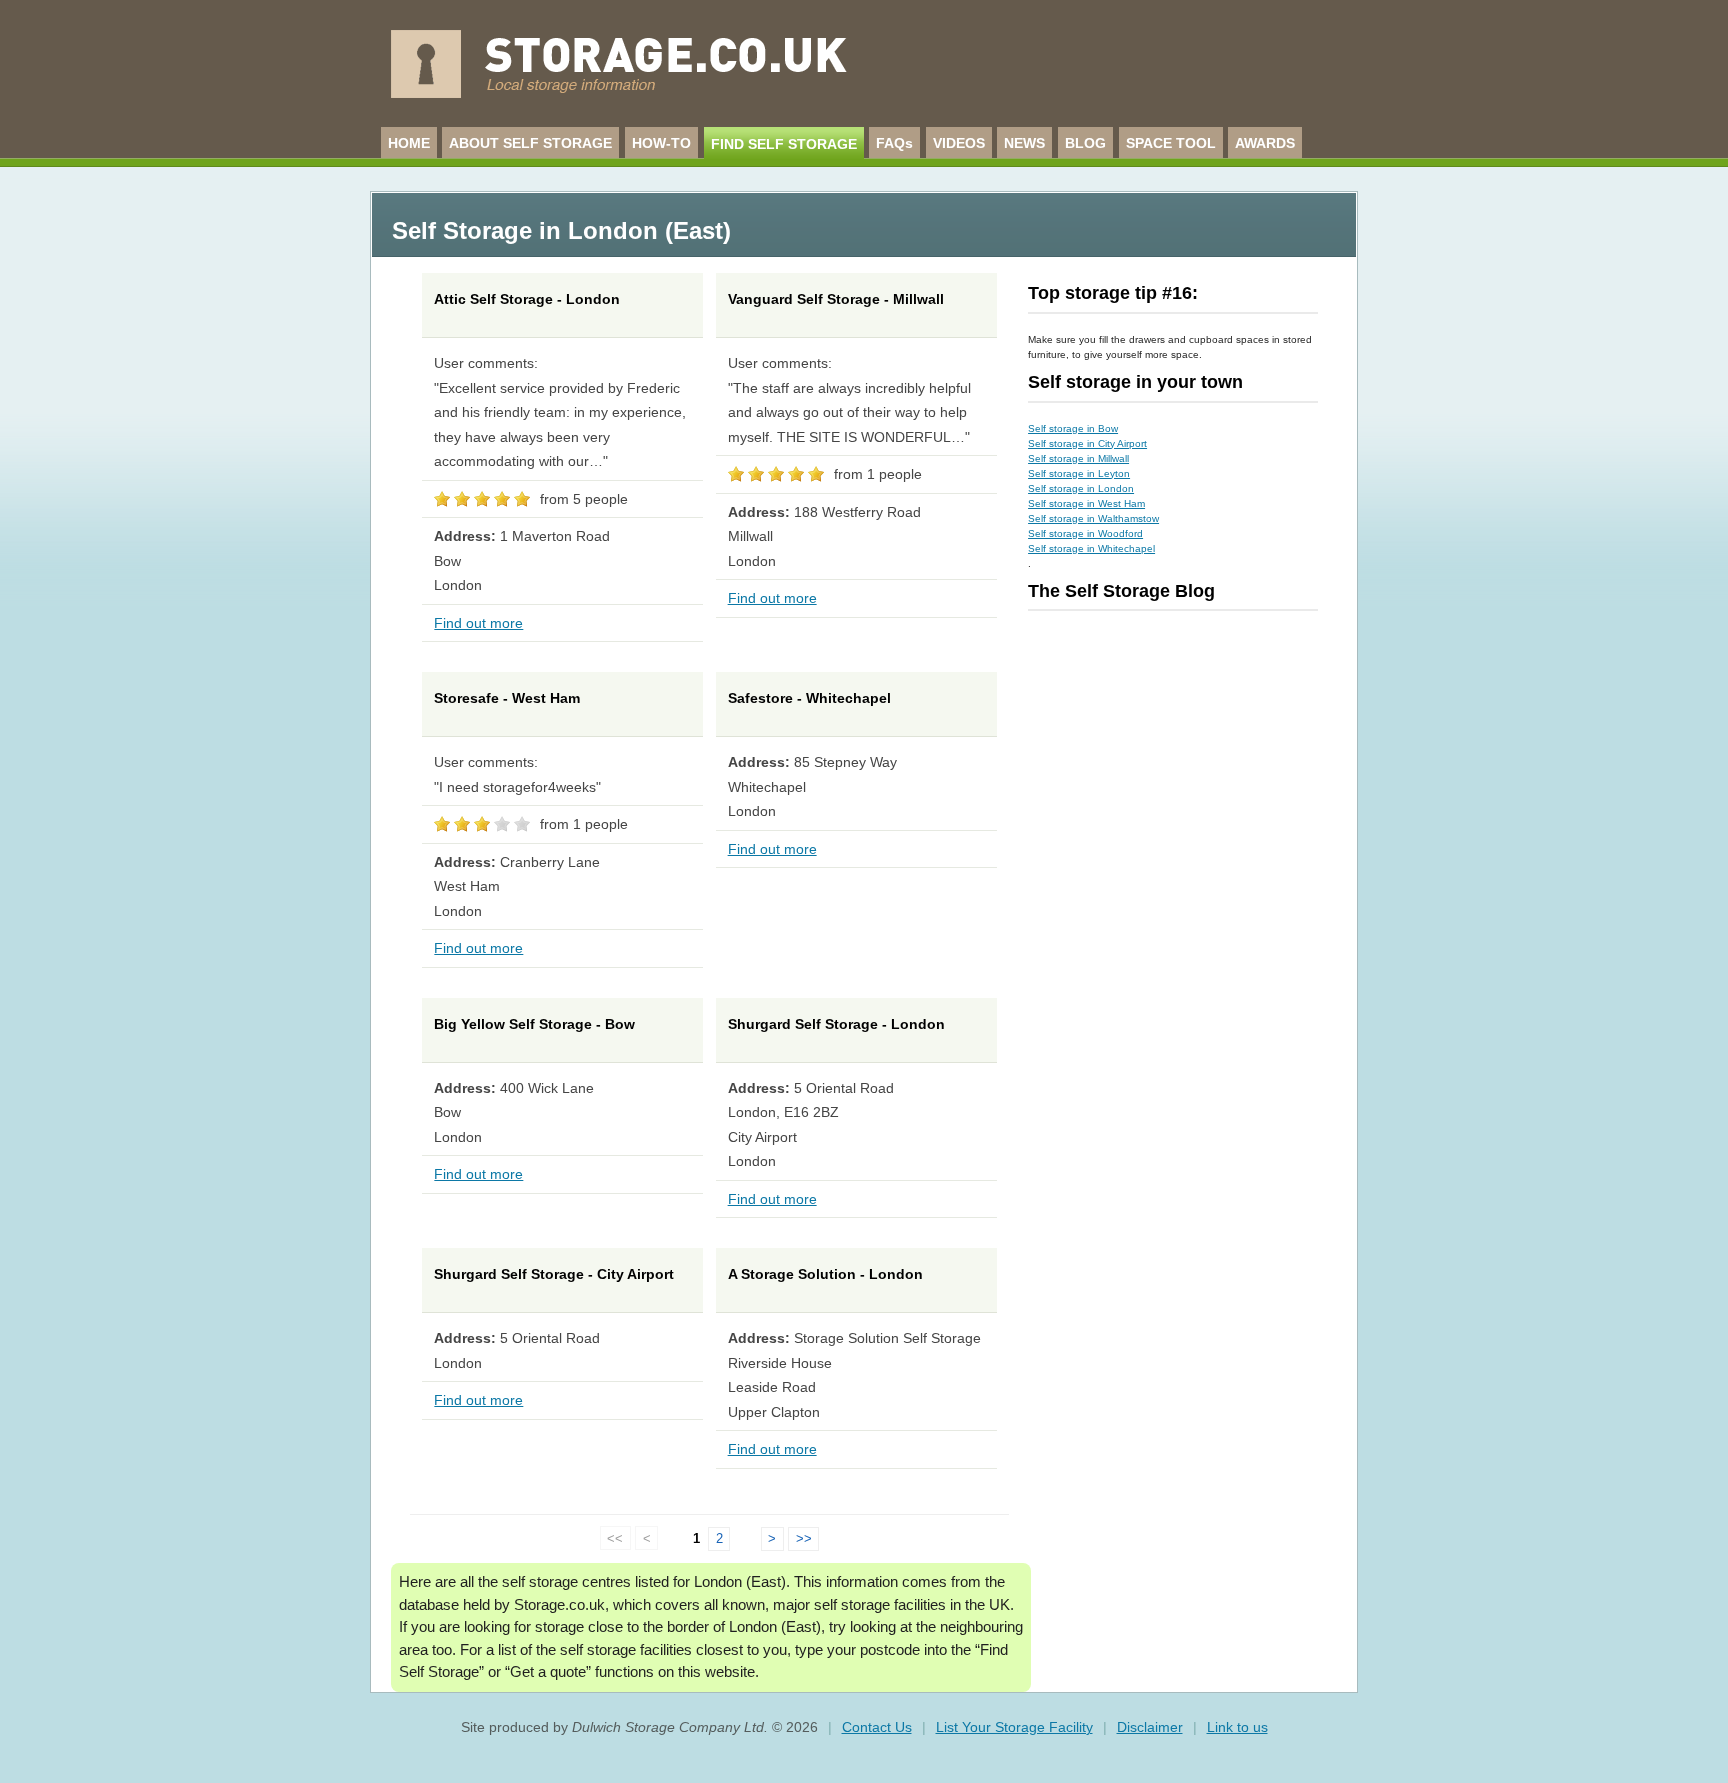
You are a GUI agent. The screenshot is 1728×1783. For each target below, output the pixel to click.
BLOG (1085, 143)
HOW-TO (661, 143)
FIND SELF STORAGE (784, 144)
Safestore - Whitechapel (809, 698)
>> (804, 1538)
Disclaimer (1150, 1727)
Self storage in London (1081, 488)
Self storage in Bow (1073, 428)
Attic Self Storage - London (527, 299)
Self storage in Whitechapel (1091, 548)
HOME (409, 143)
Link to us (1237, 1727)
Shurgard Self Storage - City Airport (554, 1274)
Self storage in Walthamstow (1093, 518)
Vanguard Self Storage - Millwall (836, 299)
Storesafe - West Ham (507, 698)
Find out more (478, 623)
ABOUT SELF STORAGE (530, 143)
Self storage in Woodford (1085, 533)
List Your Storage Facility (1014, 1727)
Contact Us (877, 1727)
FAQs (894, 143)
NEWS (1024, 143)
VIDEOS (959, 143)
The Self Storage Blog (1121, 591)
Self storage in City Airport (1087, 443)
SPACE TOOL (1171, 143)
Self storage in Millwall (1078, 458)
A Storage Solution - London (825, 1274)
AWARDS (1265, 143)
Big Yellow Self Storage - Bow (534, 1024)
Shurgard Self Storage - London (836, 1024)
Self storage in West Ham (1086, 503)
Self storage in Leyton (1079, 473)
